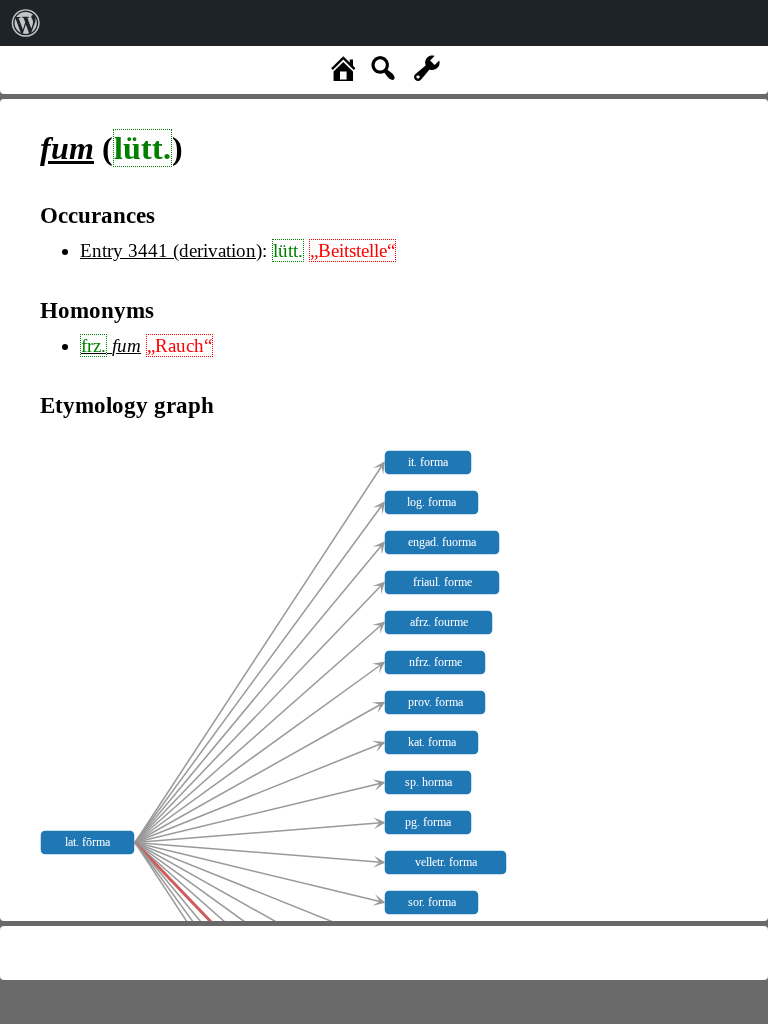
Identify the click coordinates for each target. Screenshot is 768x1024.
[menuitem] (26, 23)
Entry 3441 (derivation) (171, 250)
